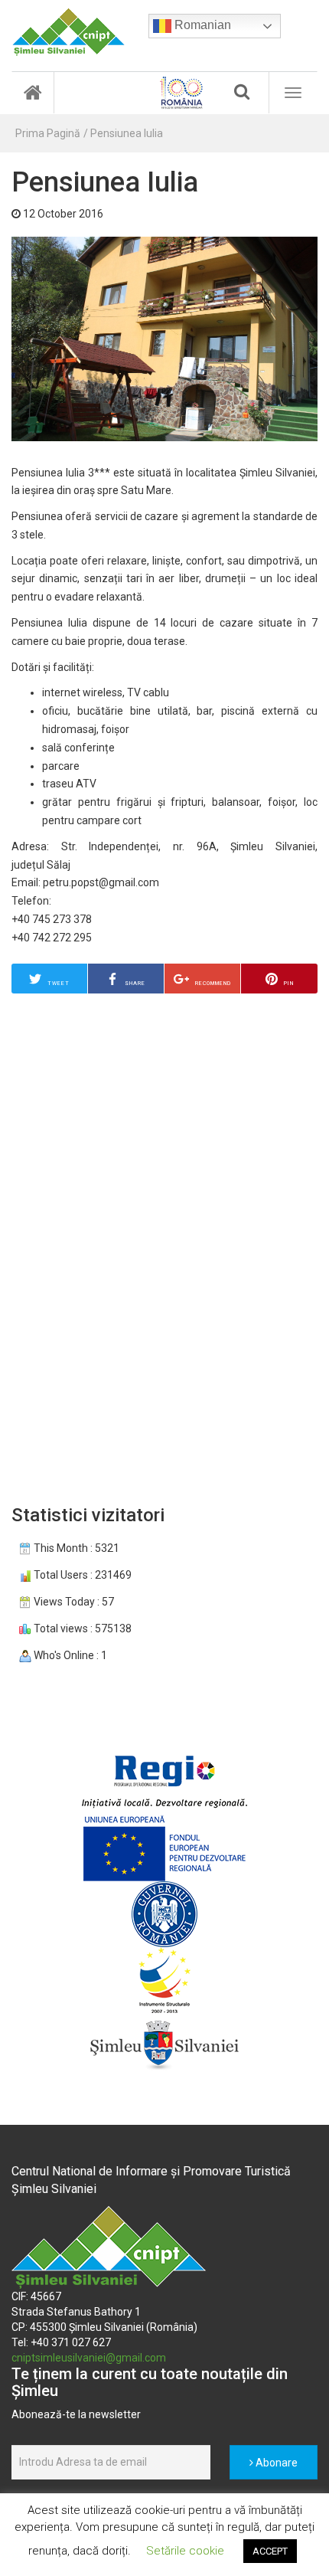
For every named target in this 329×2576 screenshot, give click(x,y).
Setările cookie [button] (185, 2551)
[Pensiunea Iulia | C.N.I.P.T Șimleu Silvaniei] (68, 32)
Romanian (201, 25)
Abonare (275, 2463)
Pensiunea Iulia (127, 133)
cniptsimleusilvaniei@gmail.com (89, 2358)
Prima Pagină (48, 133)
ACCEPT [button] (270, 2551)
